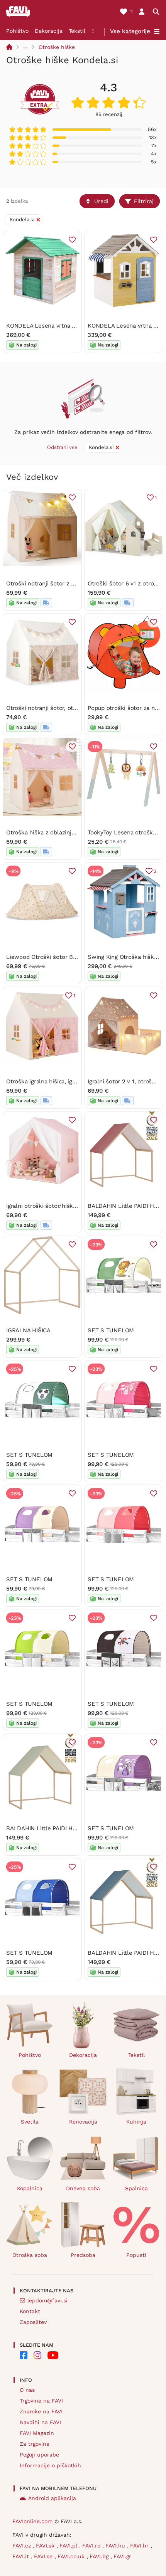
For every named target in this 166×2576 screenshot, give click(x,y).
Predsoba (83, 2255)
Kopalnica (30, 2188)
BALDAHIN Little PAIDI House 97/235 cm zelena (71, 1828)
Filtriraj (144, 201)
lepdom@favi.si (47, 2300)
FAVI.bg (100, 2556)
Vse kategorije (130, 31)
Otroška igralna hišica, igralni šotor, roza (60, 1081)
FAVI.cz (23, 2546)
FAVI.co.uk (72, 2556)
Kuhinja (136, 2122)
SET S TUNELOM (111, 1330)
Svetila (30, 2122)
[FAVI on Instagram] (37, 2355)
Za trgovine (35, 2444)
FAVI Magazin (37, 2433)
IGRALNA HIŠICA (28, 1330)
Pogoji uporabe (39, 2455)
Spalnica (136, 2188)
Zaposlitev (33, 2322)
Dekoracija (49, 31)
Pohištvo (17, 31)
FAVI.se (44, 2556)
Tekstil (77, 31)
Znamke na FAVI (41, 2411)
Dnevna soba (83, 2188)
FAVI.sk (46, 2546)
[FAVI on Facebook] (24, 2355)
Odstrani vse (62, 447)
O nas (27, 2390)
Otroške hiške (57, 47)
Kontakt (30, 2311)
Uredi (101, 201)
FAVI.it (22, 2556)
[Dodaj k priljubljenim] (72, 240)
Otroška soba (30, 2255)
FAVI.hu (116, 2546)
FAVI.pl (69, 2546)
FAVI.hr (140, 2546)
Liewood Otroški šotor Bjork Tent (52, 957)
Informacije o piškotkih (50, 2465)
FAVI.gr (122, 2556)
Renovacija (83, 2122)
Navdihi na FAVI (40, 2422)
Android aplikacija (52, 2498)
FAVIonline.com (32, 2521)
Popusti (136, 2255)
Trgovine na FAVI (41, 2401)
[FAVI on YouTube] (53, 2355)
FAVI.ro (92, 2546)
